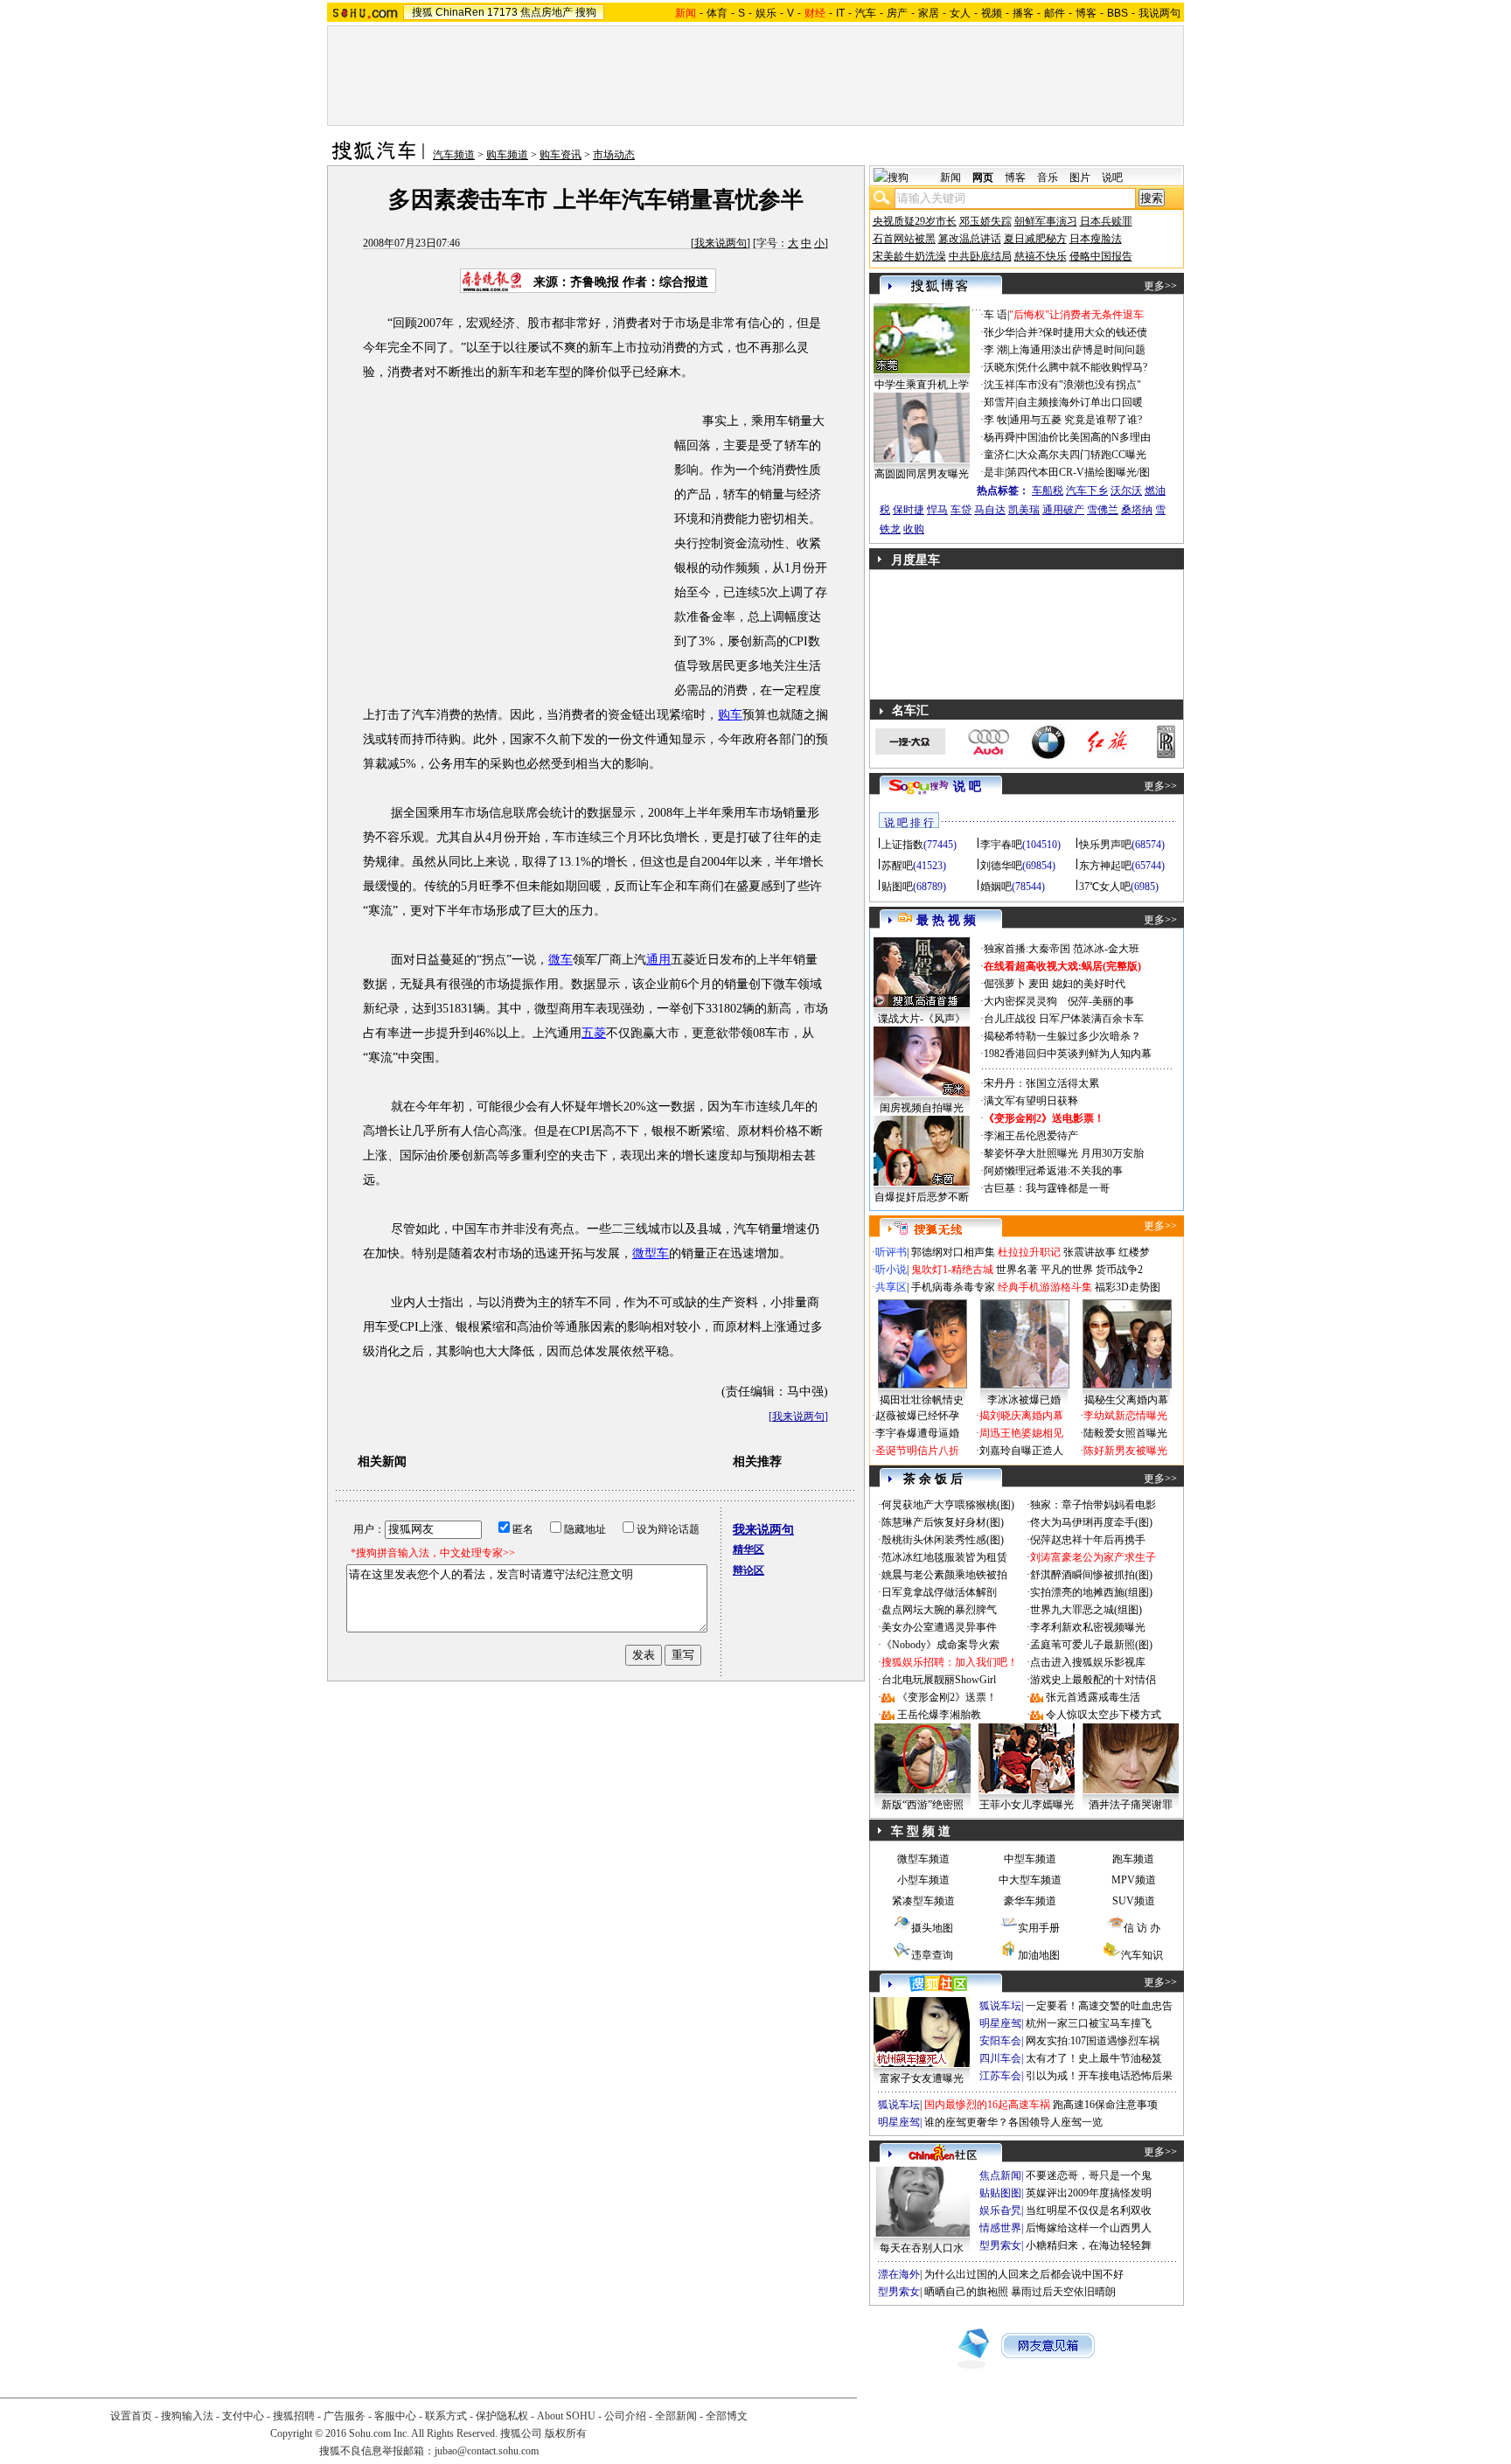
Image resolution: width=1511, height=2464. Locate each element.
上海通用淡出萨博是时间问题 (1077, 350)
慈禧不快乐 (1041, 256)
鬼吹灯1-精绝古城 (952, 1270)
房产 (897, 13)
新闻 (950, 177)
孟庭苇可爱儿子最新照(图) (1091, 1645)
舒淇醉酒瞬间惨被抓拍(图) (1091, 1575)
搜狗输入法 (187, 2416)
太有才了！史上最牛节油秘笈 (1094, 2058)
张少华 (999, 332)
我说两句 (1159, 13)
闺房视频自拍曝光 (922, 1108)
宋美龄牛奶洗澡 (909, 256)
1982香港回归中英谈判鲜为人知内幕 (1068, 1054)
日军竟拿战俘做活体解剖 (939, 1592)
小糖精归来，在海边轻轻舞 (1089, 2245)
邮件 (1055, 13)
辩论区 (749, 1570)
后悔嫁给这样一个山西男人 (1089, 2228)
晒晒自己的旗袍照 (966, 2292)
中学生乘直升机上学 (922, 385)
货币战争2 (1119, 1270)
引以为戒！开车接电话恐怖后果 (1099, 2076)
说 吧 (967, 787)
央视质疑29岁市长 (915, 221)
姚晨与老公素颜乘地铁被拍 (944, 1575)
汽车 (866, 13)
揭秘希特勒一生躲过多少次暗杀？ (1062, 1036)
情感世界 (1000, 2228)
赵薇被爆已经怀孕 (917, 1416)
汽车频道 (454, 155)
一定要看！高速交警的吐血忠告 (1099, 2006)
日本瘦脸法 (1096, 239)
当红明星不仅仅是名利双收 (1089, 2210)
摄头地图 (932, 1928)
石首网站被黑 (904, 239)
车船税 (1048, 491)
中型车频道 (1030, 1859)
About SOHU (566, 2416)
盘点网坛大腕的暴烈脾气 (939, 1610)
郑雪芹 (999, 402)
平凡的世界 (1067, 1270)
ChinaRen (460, 12)
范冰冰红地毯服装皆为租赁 (944, 1557)
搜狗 (586, 12)
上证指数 (902, 845)
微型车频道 (923, 1859)
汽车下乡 (1087, 491)
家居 (929, 13)
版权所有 (566, 2433)
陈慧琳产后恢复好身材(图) (943, 1522)
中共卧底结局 (980, 256)
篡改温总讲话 (970, 239)
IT (840, 13)
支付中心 (243, 2416)
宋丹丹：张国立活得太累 (1041, 1083)
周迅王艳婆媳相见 (1021, 1433)
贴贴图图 (1000, 2193)
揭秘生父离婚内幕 (1126, 1400)
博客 (1086, 13)
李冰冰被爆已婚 (1024, 1400)
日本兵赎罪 (1106, 221)
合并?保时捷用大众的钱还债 (1082, 332)
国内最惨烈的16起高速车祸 (987, 2105)
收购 (914, 529)
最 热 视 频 (946, 920)
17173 (502, 12)
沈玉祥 (999, 385)
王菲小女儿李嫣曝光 (1027, 1805)
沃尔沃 (1126, 491)
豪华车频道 (1030, 1901)
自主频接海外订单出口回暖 (1080, 402)
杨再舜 (999, 437)
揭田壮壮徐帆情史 (922, 1400)
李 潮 (996, 350)
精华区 (749, 1549)
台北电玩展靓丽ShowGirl (939, 1680)
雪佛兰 (1103, 510)
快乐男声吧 (1105, 845)
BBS (1118, 13)
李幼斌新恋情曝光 (1125, 1416)
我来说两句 (721, 243)
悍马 (937, 510)
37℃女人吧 (1105, 887)
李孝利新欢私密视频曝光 (1088, 1627)
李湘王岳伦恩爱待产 (1031, 1136)
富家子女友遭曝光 (922, 2078)
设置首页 (131, 2416)
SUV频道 (1134, 1901)
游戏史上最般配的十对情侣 (1093, 1680)
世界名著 (1017, 1270)
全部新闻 (676, 2416)
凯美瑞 (1024, 510)
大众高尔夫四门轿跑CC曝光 (1082, 455)
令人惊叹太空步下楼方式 (1104, 1715)
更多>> (1160, 286)
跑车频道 (1133, 1859)
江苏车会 (1000, 2076)
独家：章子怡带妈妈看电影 (1093, 1505)
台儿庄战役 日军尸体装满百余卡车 (1064, 1019)
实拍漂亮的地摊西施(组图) (1091, 1592)
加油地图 (1039, 1955)
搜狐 (422, 12)
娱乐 (766, 13)
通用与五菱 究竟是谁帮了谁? (1076, 420)
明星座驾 (1000, 2023)
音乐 (1048, 177)
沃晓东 (999, 367)
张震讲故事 (1090, 1252)
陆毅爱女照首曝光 (1125, 1433)
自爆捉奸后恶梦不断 (922, 1197)
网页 (983, 177)
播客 (1023, 13)
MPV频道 (1134, 1880)
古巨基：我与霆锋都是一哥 (1047, 1188)
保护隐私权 (502, 2416)
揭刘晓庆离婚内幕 (1021, 1416)
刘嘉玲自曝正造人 (1021, 1451)
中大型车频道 (1030, 1880)
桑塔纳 (1137, 510)
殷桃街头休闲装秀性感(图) (943, 1540)
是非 (994, 472)
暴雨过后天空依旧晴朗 (1063, 2292)
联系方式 (446, 2416)
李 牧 (996, 420)
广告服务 (345, 2416)
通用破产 (1063, 510)
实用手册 (1039, 1928)
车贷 (961, 510)
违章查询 (932, 1955)
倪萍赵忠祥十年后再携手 (1088, 1540)
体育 (717, 13)
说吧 (1112, 177)
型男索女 (1000, 2245)
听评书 (891, 1252)
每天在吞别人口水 (922, 2248)
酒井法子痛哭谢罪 (1131, 1805)
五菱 (594, 1033)
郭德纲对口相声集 (953, 1252)
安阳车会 (1000, 2041)
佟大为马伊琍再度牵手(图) (1091, 1522)
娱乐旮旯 (1000, 2210)
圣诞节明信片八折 (917, 1451)
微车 (561, 960)
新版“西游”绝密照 (923, 1805)
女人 (960, 13)
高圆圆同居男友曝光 (922, 474)
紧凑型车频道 (923, 1901)
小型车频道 (923, 1880)
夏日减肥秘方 (1035, 239)
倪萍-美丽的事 (1101, 1001)
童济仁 (999, 455)
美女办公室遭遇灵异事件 (939, 1627)
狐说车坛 (1000, 2006)
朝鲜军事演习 (1046, 221)
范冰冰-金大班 (1106, 949)
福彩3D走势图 (1128, 1287)
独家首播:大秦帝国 (1027, 949)
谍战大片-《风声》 (922, 1019)
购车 (730, 715)
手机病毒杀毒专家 (953, 1287)
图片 (1080, 177)
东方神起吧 (1105, 866)
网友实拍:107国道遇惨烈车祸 (1093, 2041)
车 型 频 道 (921, 1831)
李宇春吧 (1001, 845)
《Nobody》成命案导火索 (940, 1645)
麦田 (1039, 984)
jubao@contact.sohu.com (487, 2451)
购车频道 (507, 155)
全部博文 (727, 2416)
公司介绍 (625, 2416)
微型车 (651, 1253)
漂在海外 (899, 2274)
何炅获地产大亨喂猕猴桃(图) (948, 1505)
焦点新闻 (1000, 2175)
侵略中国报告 (1101, 256)
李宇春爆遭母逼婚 (917, 1433)
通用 (658, 960)
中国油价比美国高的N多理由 (1084, 437)
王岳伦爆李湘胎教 (939, 1715)
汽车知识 (1142, 1955)
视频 (992, 13)
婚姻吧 (996, 887)
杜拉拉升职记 (1029, 1252)
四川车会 (1000, 2058)
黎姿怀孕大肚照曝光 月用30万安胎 (1064, 1153)
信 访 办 (1142, 1928)
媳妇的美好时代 (1089, 984)
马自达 (990, 510)
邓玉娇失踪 (985, 221)
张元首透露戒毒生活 (1093, 1697)
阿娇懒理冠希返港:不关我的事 (1053, 1171)
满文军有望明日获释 (1031, 1101)
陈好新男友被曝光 (1125, 1451)
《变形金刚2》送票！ (947, 1697)
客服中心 (395, 2416)
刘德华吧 (1001, 866)
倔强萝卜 (1005, 984)
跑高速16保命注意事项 (1105, 2105)
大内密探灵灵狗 (1020, 1001)
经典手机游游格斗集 (1045, 1287)
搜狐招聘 (294, 2416)
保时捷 (909, 510)
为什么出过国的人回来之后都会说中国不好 (1024, 2274)
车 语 (996, 315)
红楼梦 (1134, 1252)
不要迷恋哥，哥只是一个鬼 (1089, 2175)
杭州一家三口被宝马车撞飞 (1089, 2023)
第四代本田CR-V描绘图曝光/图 (1078, 472)
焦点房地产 (547, 12)
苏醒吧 (897, 866)
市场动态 (614, 155)
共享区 (891, 1287)
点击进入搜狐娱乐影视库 (1088, 1662)
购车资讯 (561, 155)
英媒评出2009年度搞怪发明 (1089, 2193)
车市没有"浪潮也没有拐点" (1079, 385)
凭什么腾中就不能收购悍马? (1082, 367)
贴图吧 (897, 887)
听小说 (891, 1270)
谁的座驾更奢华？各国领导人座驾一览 (1013, 2122)
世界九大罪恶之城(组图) (1086, 1610)
